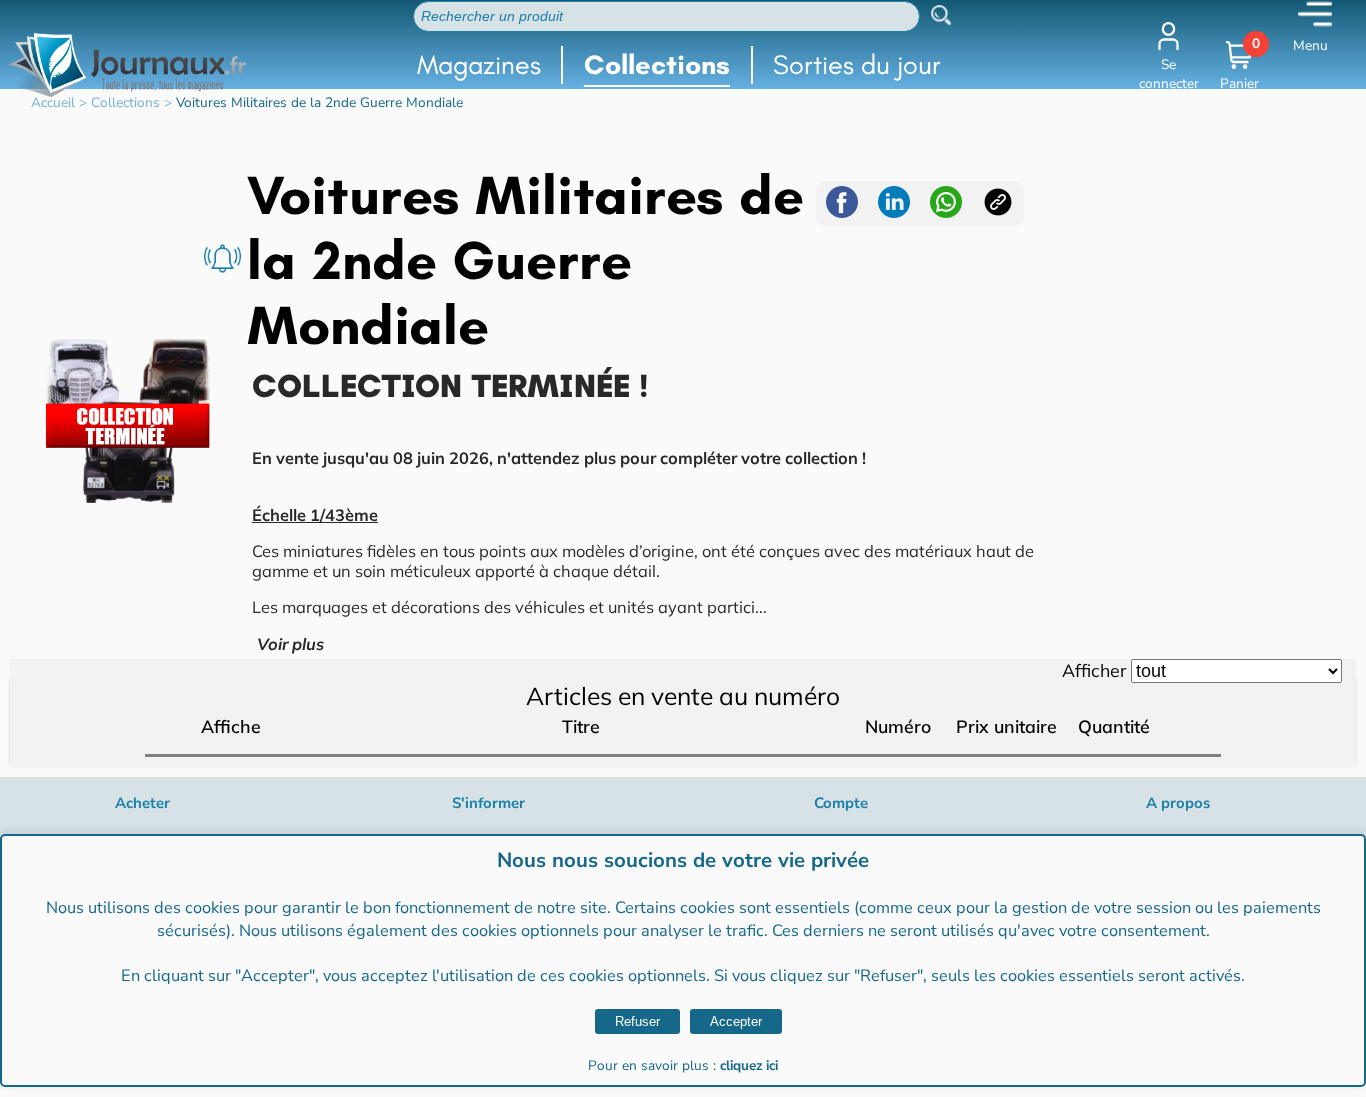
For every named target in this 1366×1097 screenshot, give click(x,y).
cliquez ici (749, 1065)
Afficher (1094, 670)
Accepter (736, 1021)
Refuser (637, 1021)
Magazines (479, 64)
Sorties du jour (857, 64)
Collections (657, 64)
